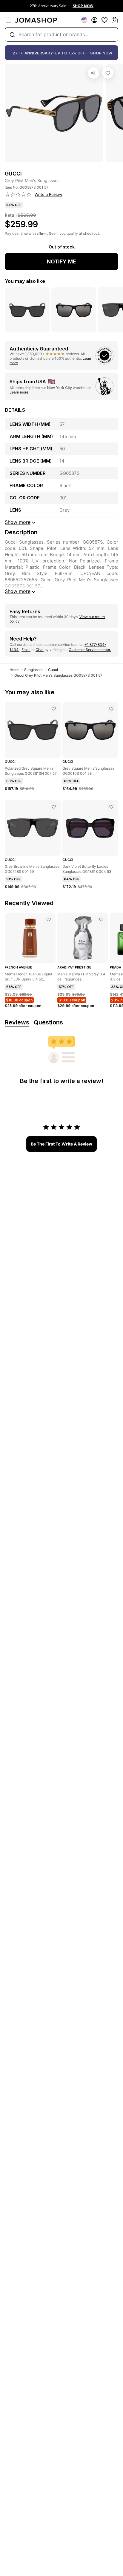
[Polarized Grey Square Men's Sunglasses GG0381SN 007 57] (54, 709)
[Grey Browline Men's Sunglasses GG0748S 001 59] (54, 807)
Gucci (53, 670)
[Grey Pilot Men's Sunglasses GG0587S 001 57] (108, 73)
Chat (40, 650)
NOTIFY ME (61, 261)
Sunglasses (34, 670)
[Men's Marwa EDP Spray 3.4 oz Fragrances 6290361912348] (101, 919)
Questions (48, 1022)
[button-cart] (115, 20)
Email (26, 650)
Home (14, 670)
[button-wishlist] (104, 20)
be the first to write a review (61, 1144)
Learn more (19, 392)
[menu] (8, 20)
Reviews (17, 1022)
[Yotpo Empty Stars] (18, 195)
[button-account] (94, 20)
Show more (18, 591)
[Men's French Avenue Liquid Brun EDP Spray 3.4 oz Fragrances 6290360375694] (49, 919)
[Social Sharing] (93, 73)
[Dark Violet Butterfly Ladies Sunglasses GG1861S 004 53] (111, 807)
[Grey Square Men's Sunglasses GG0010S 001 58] (111, 709)
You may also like (25, 281)
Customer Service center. (90, 650)
